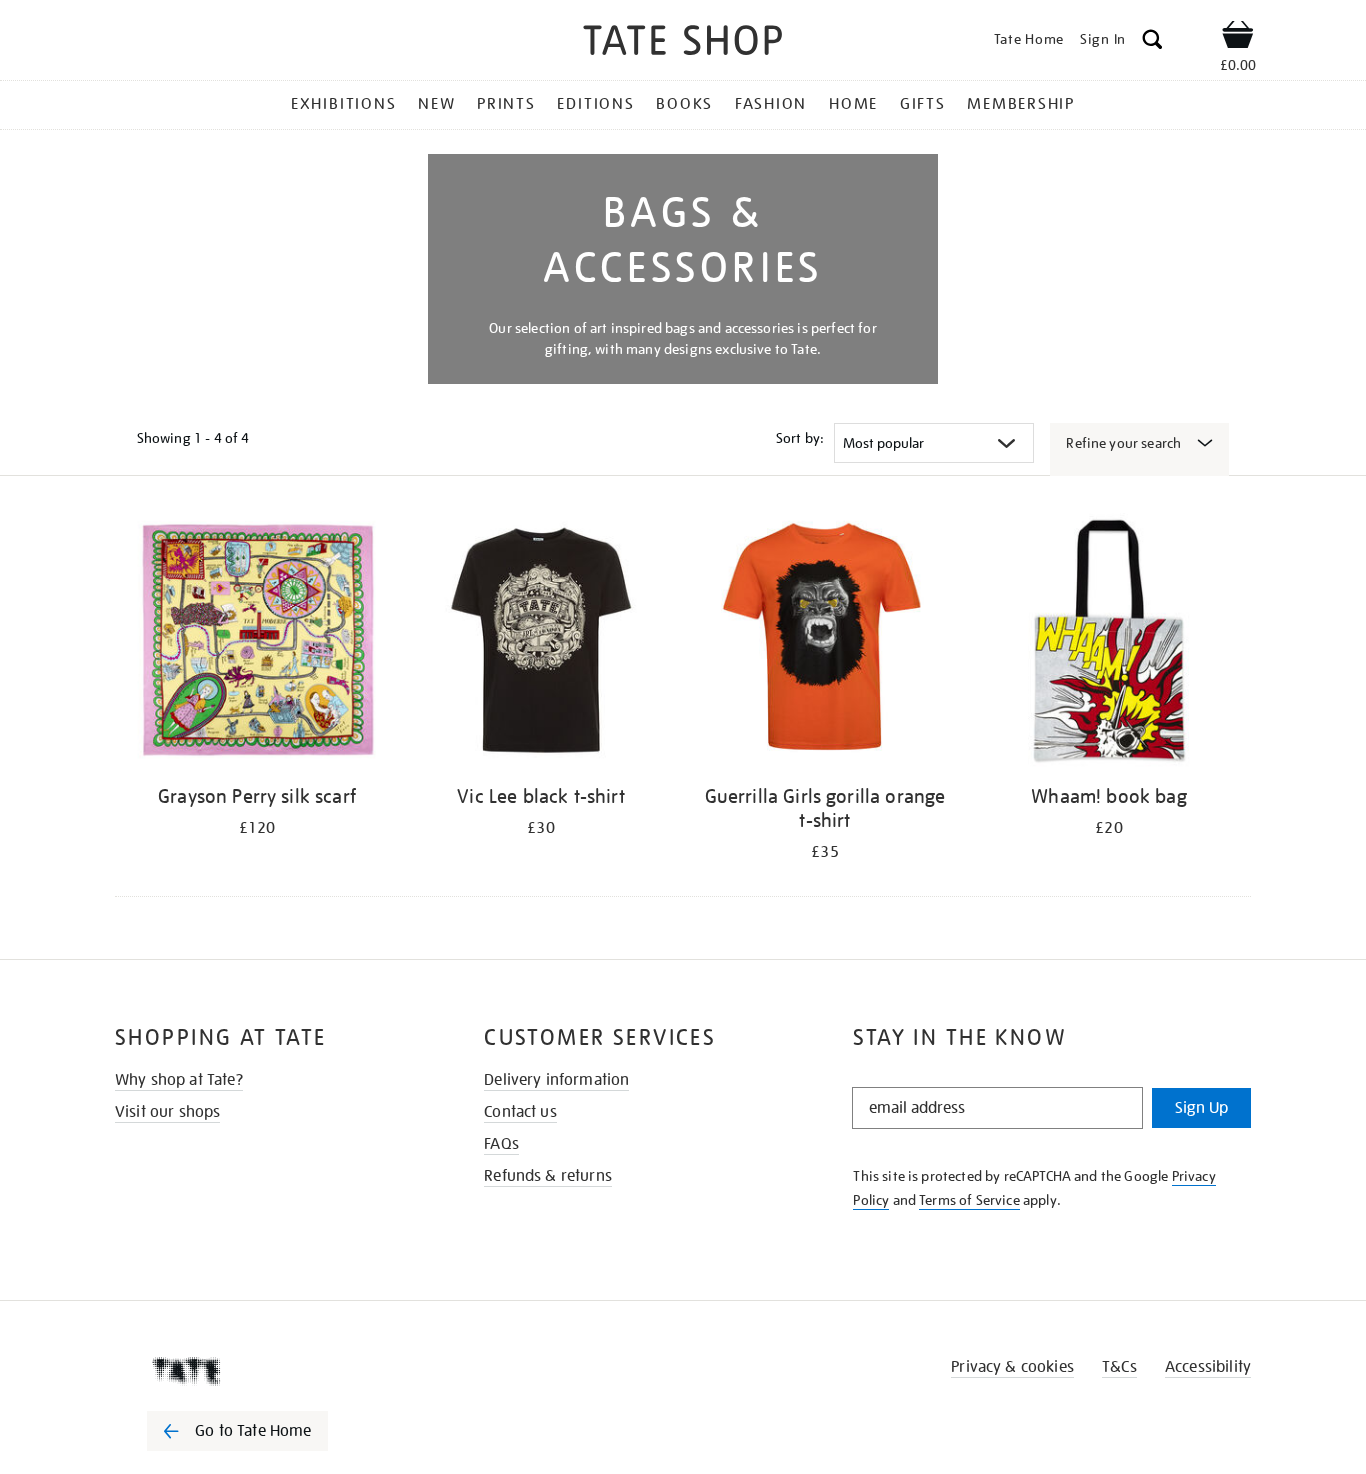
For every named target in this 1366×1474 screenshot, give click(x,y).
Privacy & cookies (1012, 1367)
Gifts (923, 104)
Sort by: (800, 438)
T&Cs (1119, 1367)
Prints (506, 104)
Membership (1021, 104)
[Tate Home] (273, 1371)
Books (684, 104)
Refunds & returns (548, 1176)
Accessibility (1208, 1367)
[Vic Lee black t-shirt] (541, 643)
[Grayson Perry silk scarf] (257, 643)
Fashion (771, 104)
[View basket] (1238, 38)
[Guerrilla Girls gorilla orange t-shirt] (825, 643)
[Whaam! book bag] (1109, 643)
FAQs (501, 1144)
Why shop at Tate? (179, 1080)
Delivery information (556, 1080)
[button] (1152, 42)
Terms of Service (969, 1200)
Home (853, 104)
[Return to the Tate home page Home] (683, 43)
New (436, 104)
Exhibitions (343, 104)
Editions (595, 104)
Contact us (520, 1112)
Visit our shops (167, 1112)
